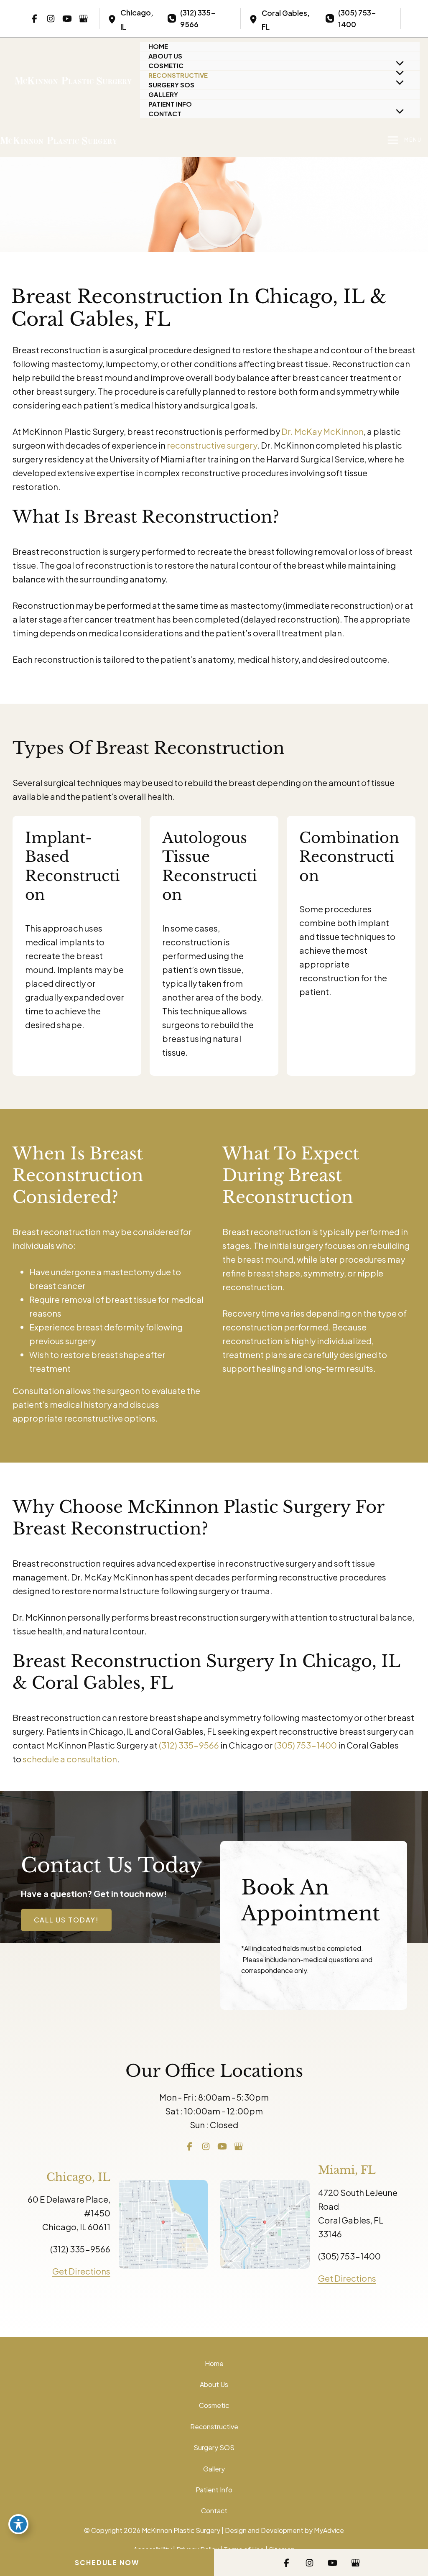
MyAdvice (329, 2530)
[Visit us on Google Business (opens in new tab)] (83, 18)
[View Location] (114, 19)
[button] (66, 1920)
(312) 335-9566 (189, 1745)
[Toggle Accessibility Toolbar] (18, 2524)
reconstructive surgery (212, 445)
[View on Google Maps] (163, 2223)
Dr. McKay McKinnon (322, 431)
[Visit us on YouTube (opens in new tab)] (67, 18)
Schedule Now (107, 2562)
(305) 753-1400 (306, 1745)
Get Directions (81, 2271)
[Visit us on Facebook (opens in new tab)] (34, 18)
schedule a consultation (70, 1759)
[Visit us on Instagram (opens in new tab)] (51, 18)
